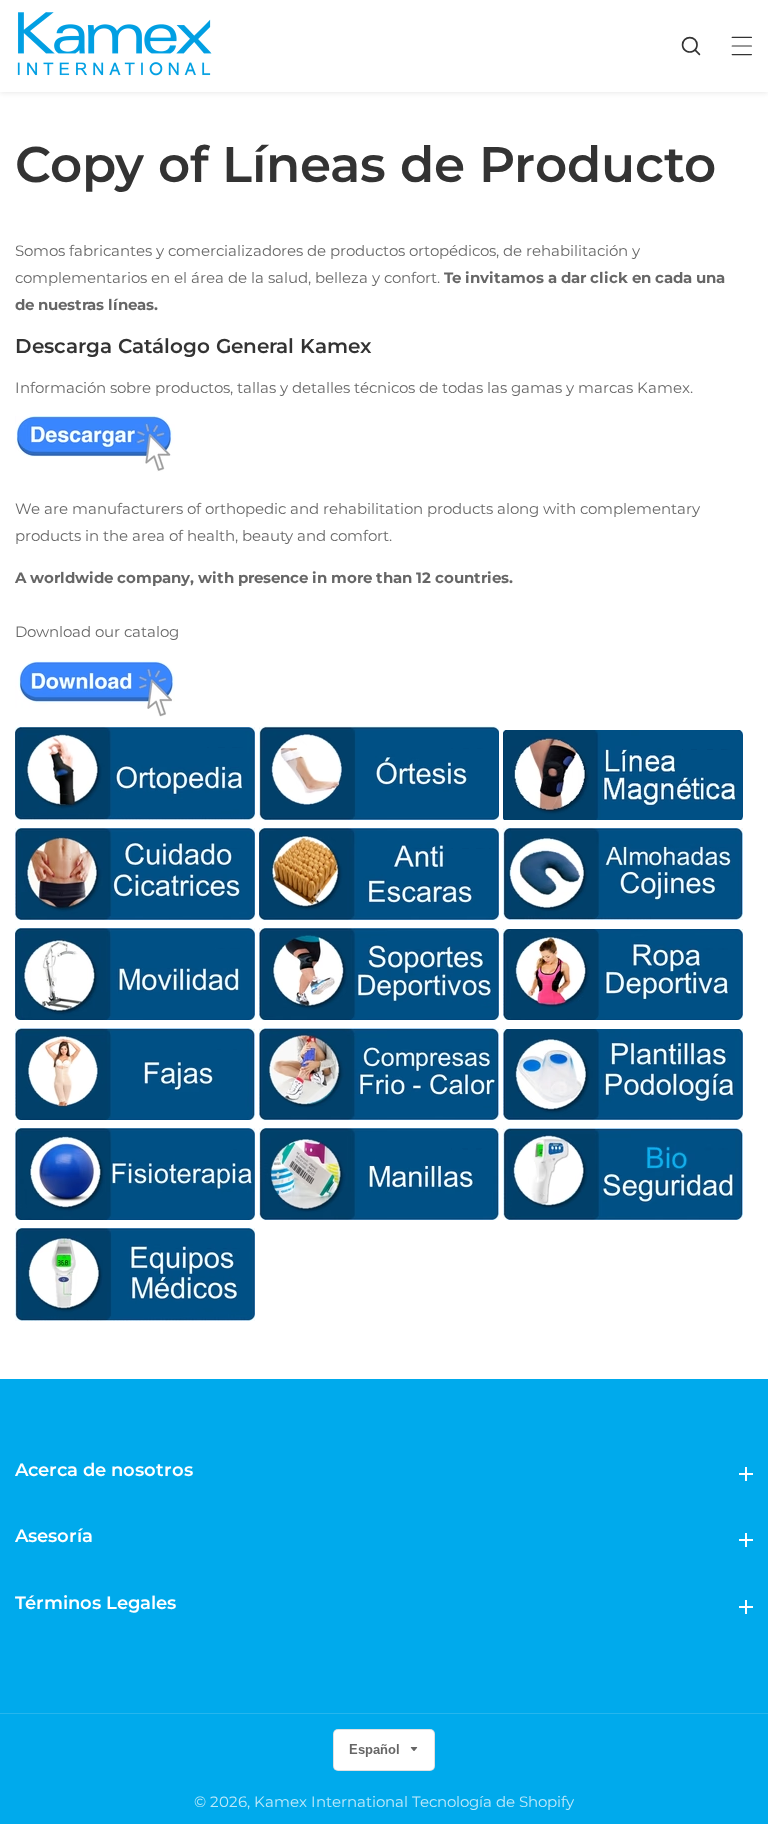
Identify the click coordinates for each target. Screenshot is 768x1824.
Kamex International (331, 1801)
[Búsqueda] (701, 46)
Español (376, 1749)
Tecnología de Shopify (493, 1801)
